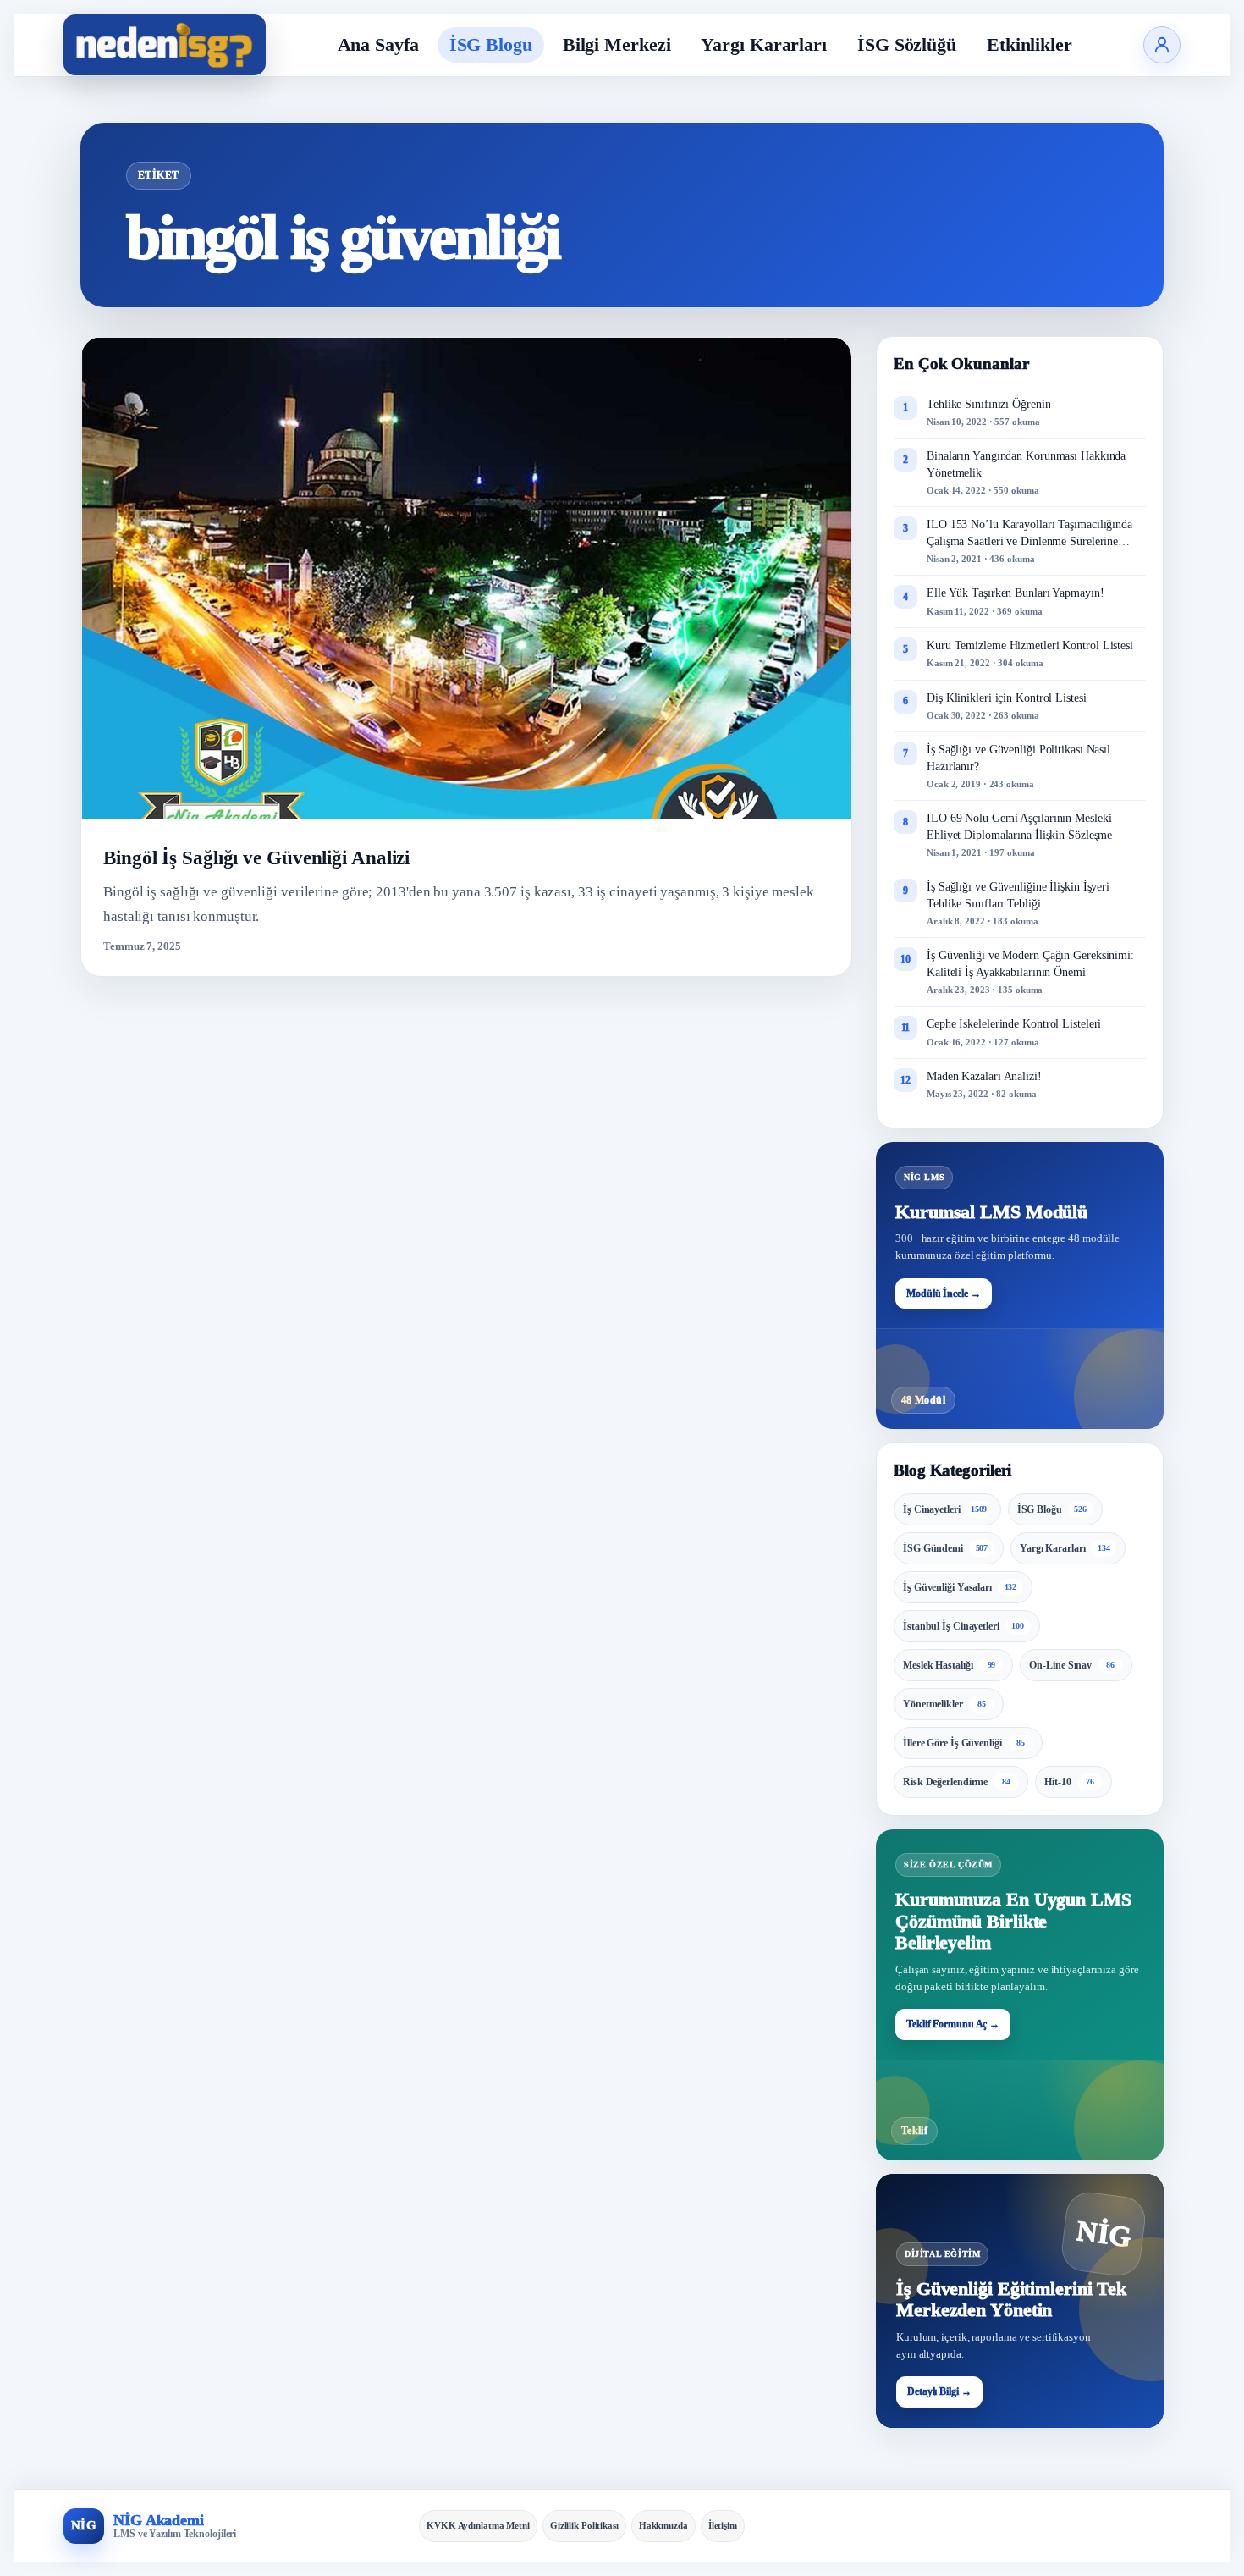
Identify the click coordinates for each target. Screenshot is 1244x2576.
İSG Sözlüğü (907, 44)
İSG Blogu (491, 44)
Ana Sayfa (378, 44)
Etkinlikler (1029, 44)
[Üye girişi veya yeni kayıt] (1162, 45)
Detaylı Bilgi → (939, 2391)
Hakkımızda (663, 2525)
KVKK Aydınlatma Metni (478, 2525)
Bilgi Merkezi (617, 44)
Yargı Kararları (764, 44)
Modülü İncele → (944, 1294)
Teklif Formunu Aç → (953, 2024)
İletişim (723, 2525)
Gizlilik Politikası (584, 2525)
